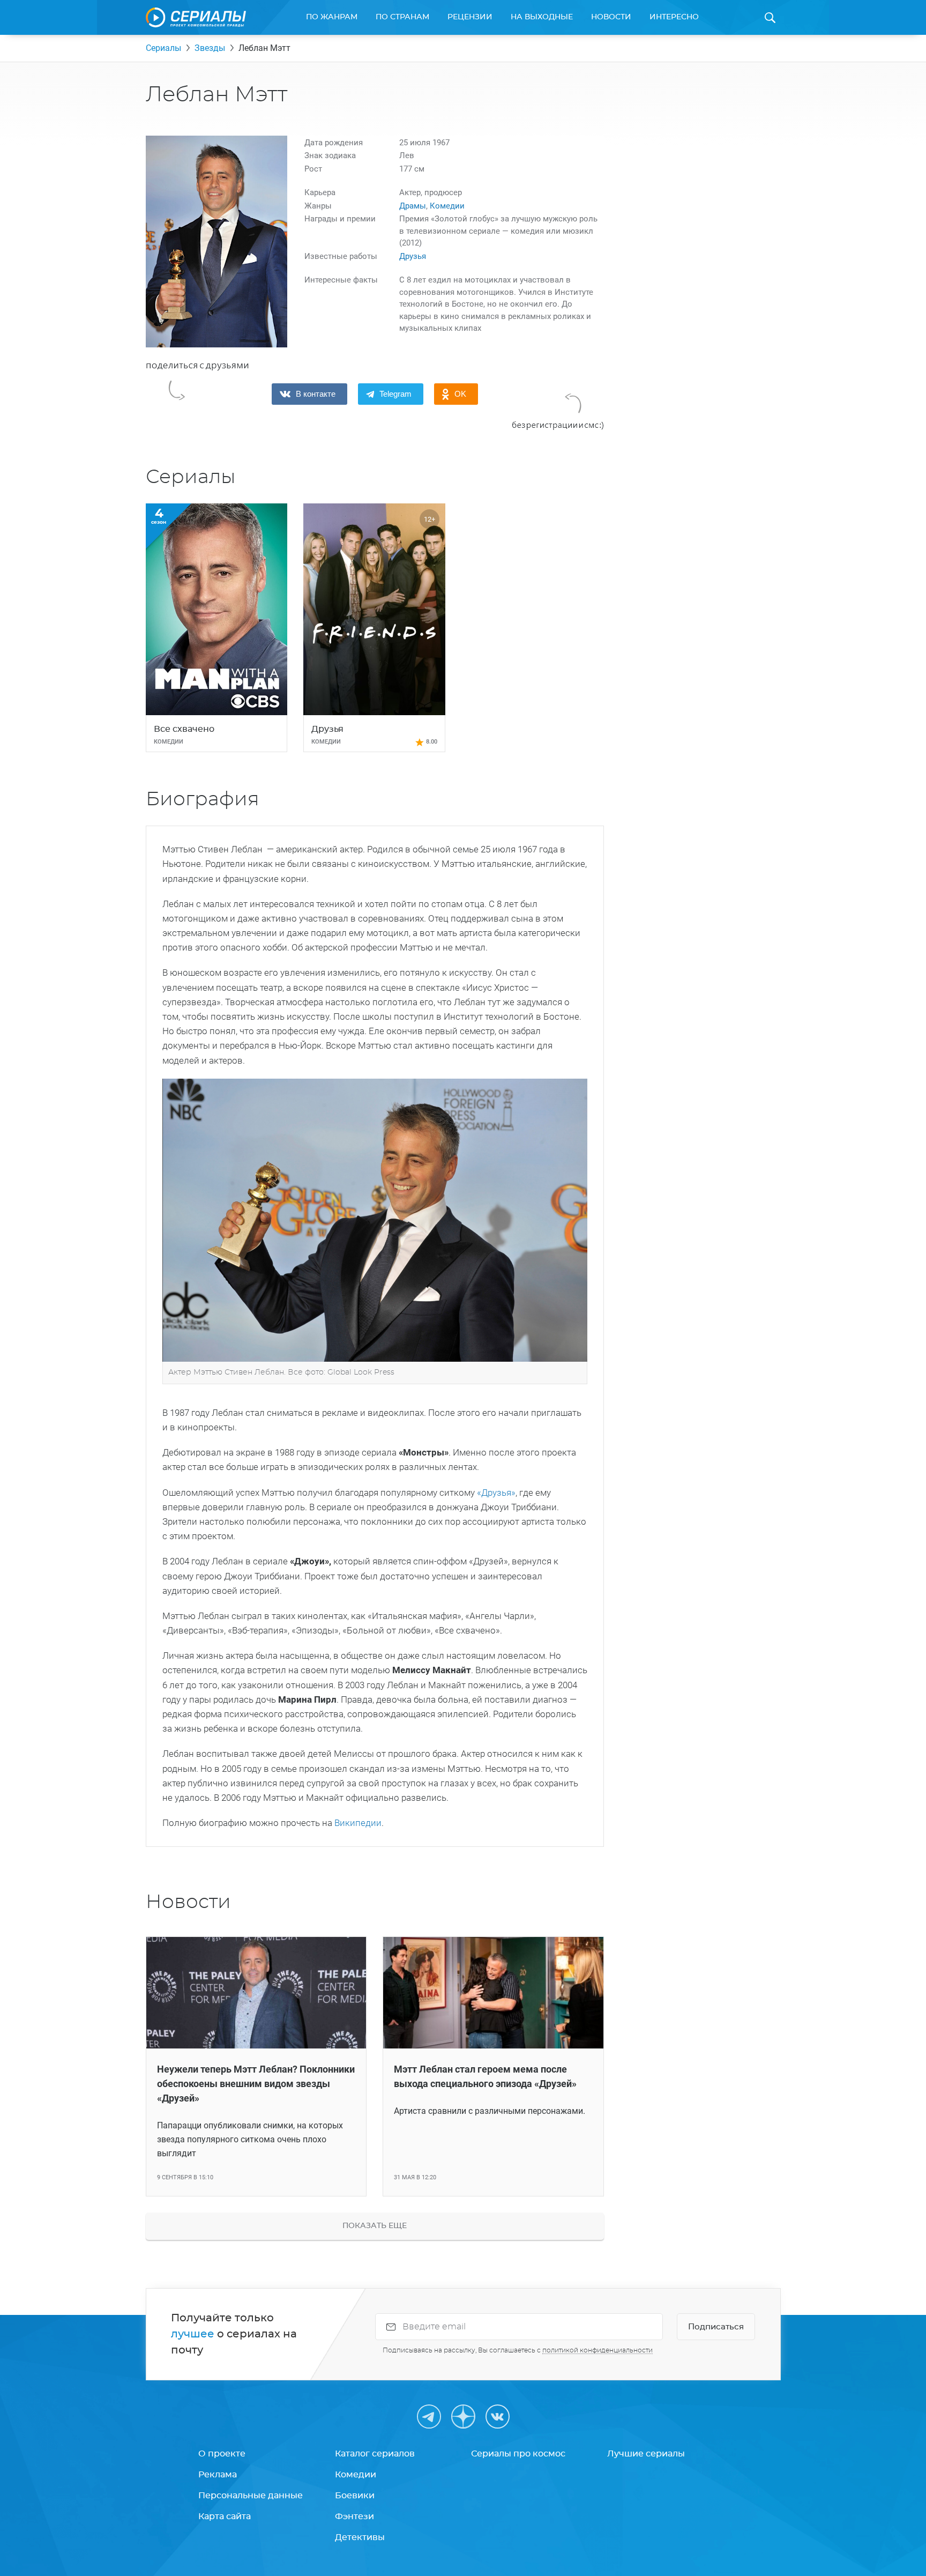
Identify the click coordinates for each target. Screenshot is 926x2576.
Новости (611, 17)
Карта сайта (225, 2516)
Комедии (447, 206)
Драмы (413, 206)
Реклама (218, 2475)
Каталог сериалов (375, 2454)
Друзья (413, 256)
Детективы (360, 2537)
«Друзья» (495, 1493)
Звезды (210, 48)
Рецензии (470, 17)
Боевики (355, 2496)
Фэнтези (354, 2516)
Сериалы (163, 48)
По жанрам (332, 17)
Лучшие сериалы (646, 2454)
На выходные (542, 17)
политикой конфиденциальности (598, 2350)
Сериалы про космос (518, 2454)
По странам (402, 17)
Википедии (358, 1823)
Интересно (674, 17)
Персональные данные (251, 2496)
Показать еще (375, 2226)
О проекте (222, 2454)
